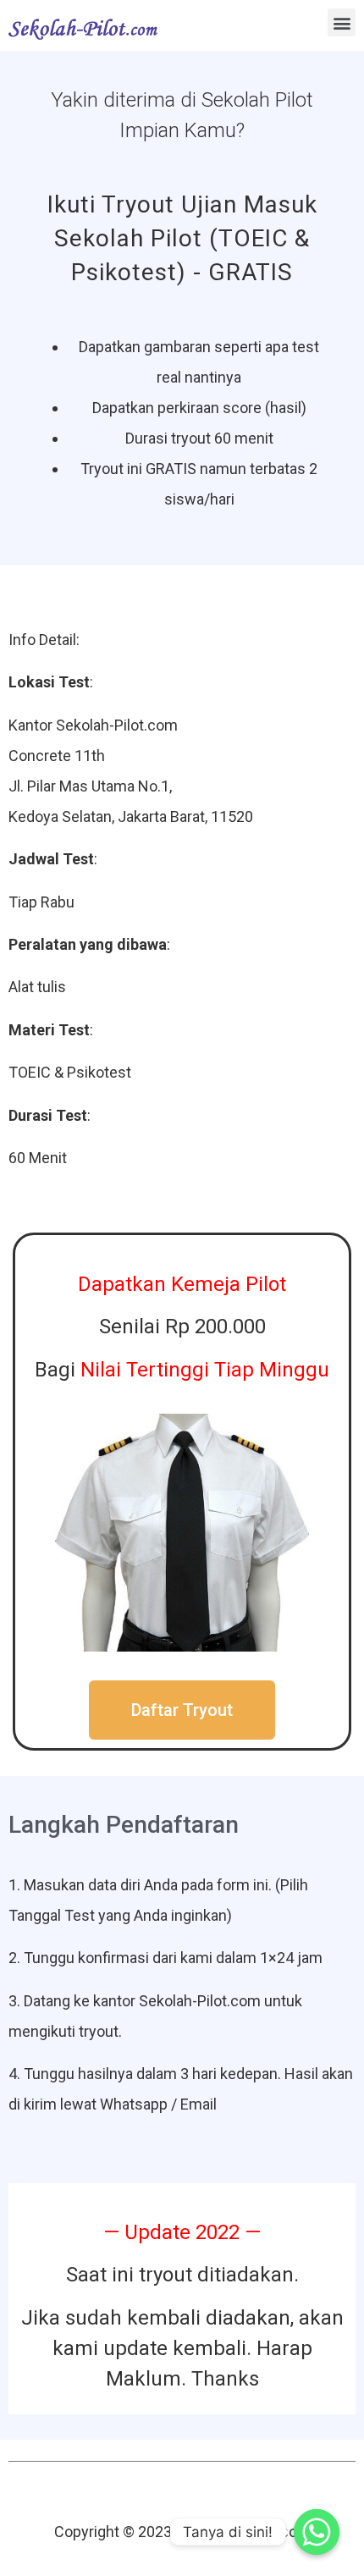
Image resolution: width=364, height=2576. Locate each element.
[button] (342, 22)
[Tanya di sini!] (317, 2532)
